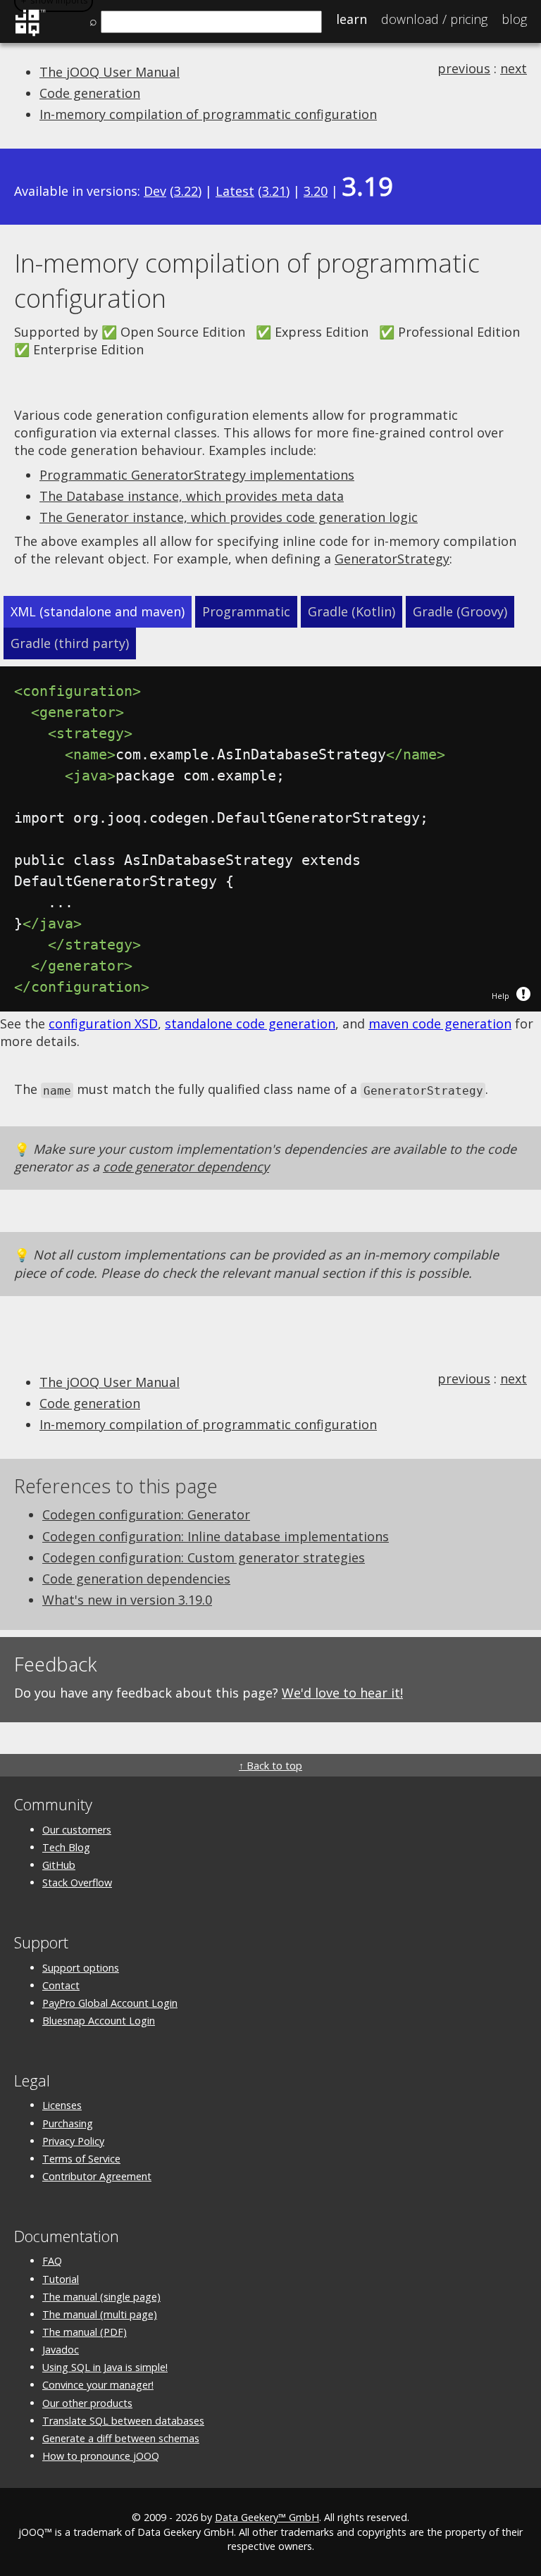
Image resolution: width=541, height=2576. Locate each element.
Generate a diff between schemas (121, 2438)
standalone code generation (250, 1023)
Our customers (77, 1830)
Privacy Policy (73, 2141)
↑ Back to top (270, 1766)
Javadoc (61, 2350)
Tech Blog (66, 1847)
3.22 (186, 191)
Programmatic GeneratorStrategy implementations (197, 475)
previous (464, 68)
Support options (81, 1968)
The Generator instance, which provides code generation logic (229, 517)
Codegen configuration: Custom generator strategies (204, 1557)
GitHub (59, 1865)
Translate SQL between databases (123, 2421)
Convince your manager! (98, 2385)
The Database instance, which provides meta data (192, 496)
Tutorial (61, 2279)
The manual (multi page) (100, 2314)
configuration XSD (103, 1023)
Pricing (434, 19)
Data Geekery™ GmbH (267, 2517)
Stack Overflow (77, 1883)
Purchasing (68, 2123)
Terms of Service (81, 2159)
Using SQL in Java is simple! (105, 2367)
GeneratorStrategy (392, 559)
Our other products (87, 2403)
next (514, 68)
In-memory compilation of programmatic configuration (208, 114)
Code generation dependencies (136, 1579)
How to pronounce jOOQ (101, 2456)
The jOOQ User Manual (110, 72)
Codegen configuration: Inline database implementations (216, 1536)
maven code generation (440, 1023)
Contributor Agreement (97, 2176)
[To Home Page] (30, 34)
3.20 (316, 191)
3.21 (274, 191)
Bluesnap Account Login (99, 2021)
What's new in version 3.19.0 (127, 1600)
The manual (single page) (101, 2297)
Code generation (90, 93)
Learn (352, 19)
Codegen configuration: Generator (146, 1514)
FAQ (52, 2261)
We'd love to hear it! (342, 1693)
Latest (235, 191)
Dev (155, 191)
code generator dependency (186, 1166)
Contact (61, 1985)
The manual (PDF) (85, 2332)
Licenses (62, 2105)
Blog (514, 19)
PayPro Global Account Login (110, 2003)
